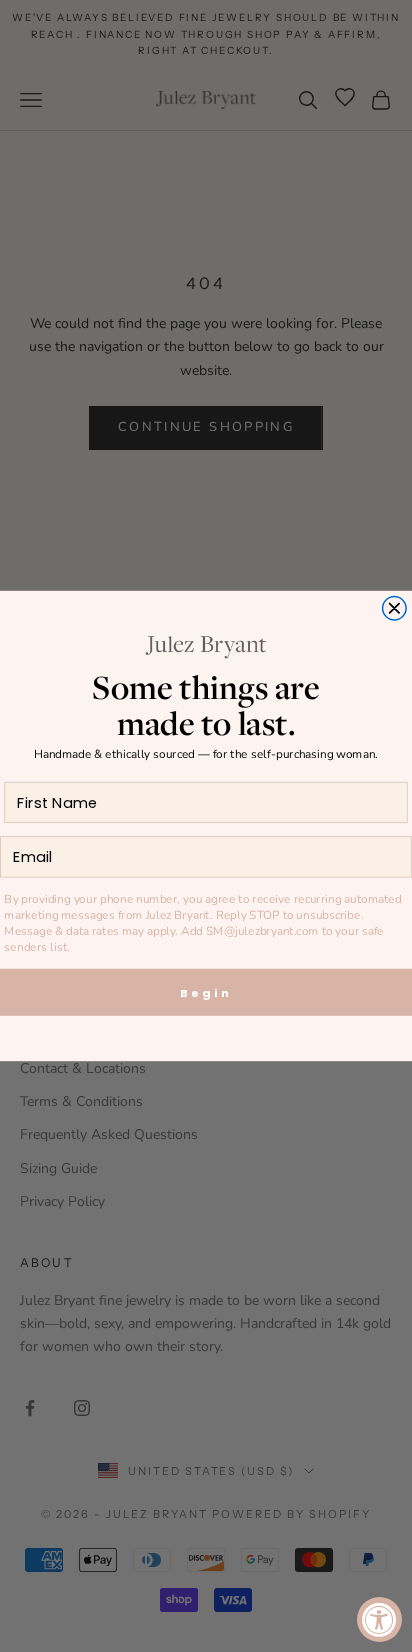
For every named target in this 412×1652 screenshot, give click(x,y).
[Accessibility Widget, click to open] (379, 1619)
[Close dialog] (395, 608)
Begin (205, 992)
